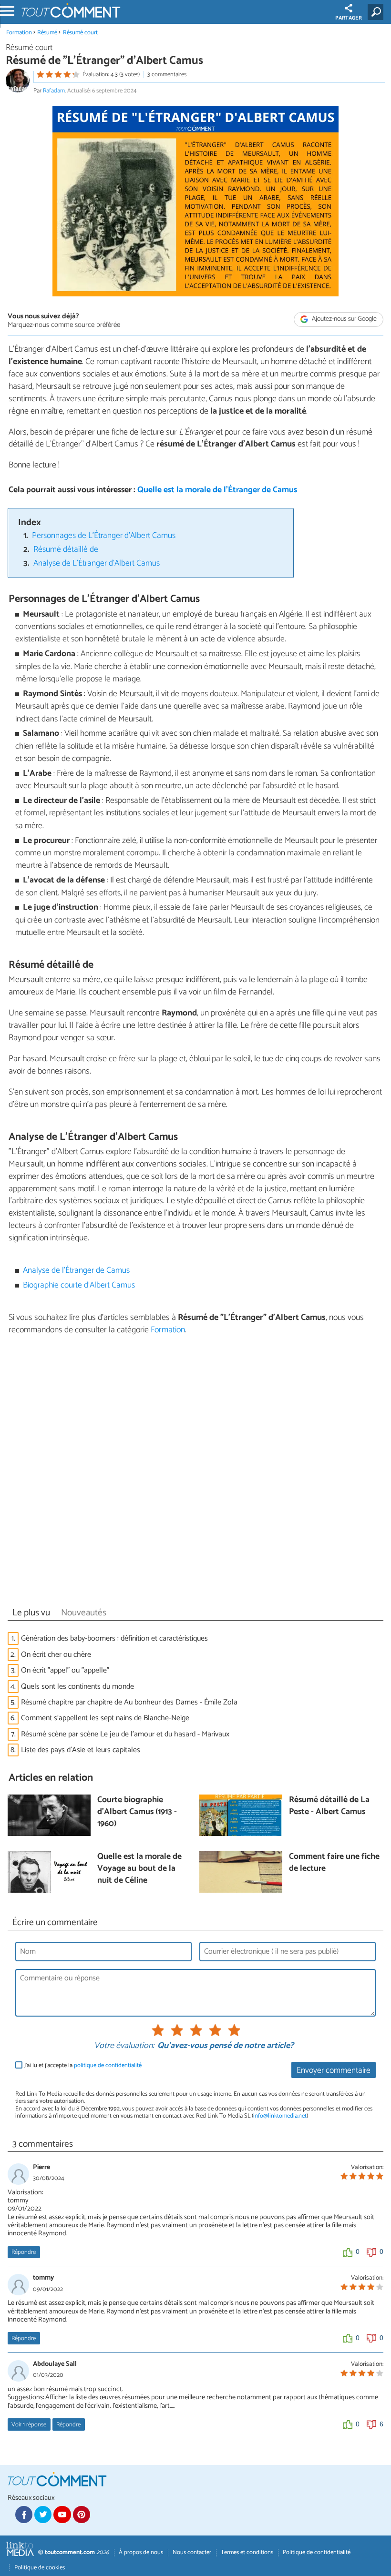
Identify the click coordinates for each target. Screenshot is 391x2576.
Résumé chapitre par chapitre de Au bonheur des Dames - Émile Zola (129, 1702)
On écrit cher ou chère (56, 1655)
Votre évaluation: (124, 2046)
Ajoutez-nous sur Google (344, 319)
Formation (19, 33)
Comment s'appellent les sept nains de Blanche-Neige (105, 1718)
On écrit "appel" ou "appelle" (65, 1670)
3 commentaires (167, 75)
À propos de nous (141, 2552)
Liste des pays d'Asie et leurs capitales (81, 1750)
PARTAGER (349, 18)
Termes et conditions (247, 2552)
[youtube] (62, 2515)
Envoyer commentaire (334, 2071)
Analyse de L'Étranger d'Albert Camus (97, 563)
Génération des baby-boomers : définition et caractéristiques (114, 1638)
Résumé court (80, 33)
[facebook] (24, 2515)
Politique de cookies (40, 2568)
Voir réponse (29, 2425)
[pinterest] (82, 2515)
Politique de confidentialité (317, 2552)
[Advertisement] (195, 1474)
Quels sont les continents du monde (77, 1687)
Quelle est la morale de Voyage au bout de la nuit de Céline (139, 1869)
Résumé (47, 33)
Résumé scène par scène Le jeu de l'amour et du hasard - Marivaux (125, 1734)
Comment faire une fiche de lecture (334, 1863)
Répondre (24, 2252)
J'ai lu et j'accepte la (83, 2065)
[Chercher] (377, 12)
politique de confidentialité (108, 2065)
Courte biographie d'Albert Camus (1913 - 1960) (137, 1812)
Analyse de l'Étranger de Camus (76, 1271)
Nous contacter (192, 2552)
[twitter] (43, 2515)
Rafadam (54, 91)
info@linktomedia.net (280, 2116)
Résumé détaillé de (66, 550)
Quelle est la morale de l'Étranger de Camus (217, 490)
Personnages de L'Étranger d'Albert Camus (104, 536)
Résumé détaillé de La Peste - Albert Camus (329, 1806)
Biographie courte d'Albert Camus (79, 1285)
